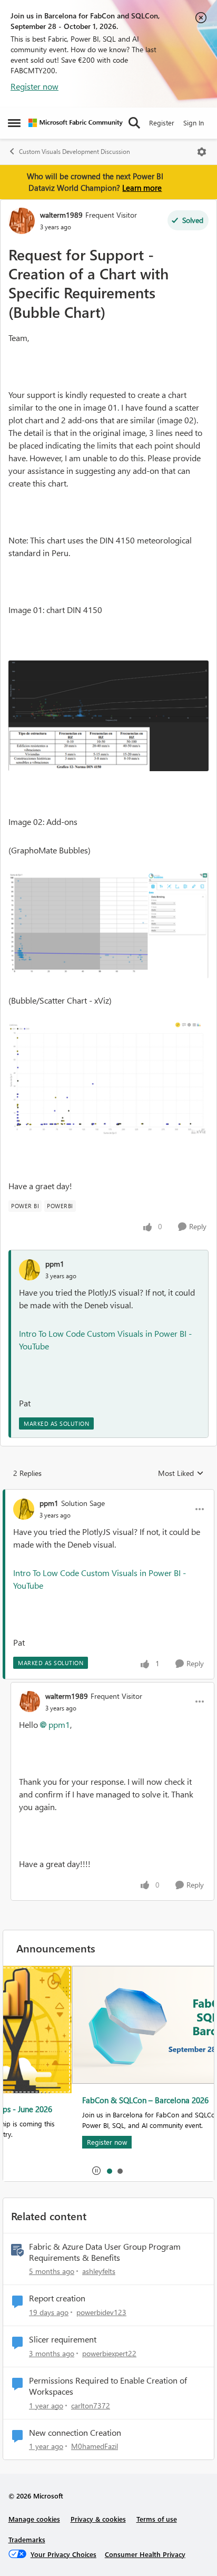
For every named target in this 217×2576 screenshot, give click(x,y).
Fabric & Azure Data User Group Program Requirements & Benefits (105, 2252)
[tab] (109, 2171)
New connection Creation (75, 2433)
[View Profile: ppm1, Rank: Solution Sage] (24, 1509)
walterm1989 (61, 215)
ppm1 (55, 1264)
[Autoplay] (96, 2171)
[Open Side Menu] (14, 123)
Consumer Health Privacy (145, 2554)
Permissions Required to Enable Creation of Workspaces (108, 2386)
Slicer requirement (63, 2339)
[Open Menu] (202, 152)
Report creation (57, 2298)
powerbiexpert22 (109, 2353)
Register (162, 123)
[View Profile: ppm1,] (29, 1270)
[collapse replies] (108, 1494)
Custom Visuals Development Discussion (75, 152)
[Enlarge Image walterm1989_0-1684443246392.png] (108, 716)
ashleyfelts (99, 2271)
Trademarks (27, 2539)
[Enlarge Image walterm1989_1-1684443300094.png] (108, 925)
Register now (34, 86)
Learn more (142, 188)
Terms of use (157, 2519)
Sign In (194, 123)
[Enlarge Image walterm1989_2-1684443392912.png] (108, 1079)
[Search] (134, 123)
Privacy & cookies (98, 2519)
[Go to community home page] (76, 123)
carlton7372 (91, 2405)
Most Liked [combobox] (181, 1473)
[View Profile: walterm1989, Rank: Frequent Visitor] (22, 221)
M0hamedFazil (95, 2446)
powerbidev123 (101, 2312)
